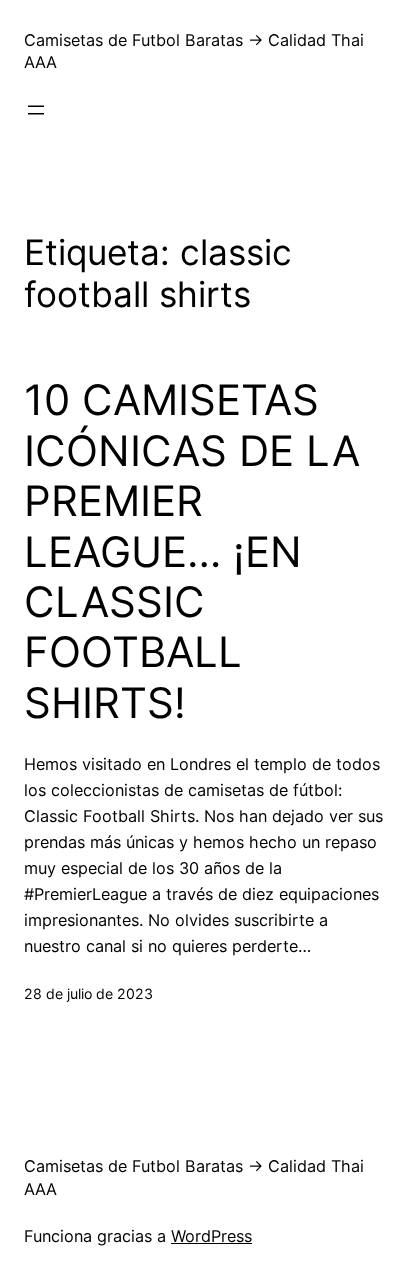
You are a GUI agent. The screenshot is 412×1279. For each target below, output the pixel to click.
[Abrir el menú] (36, 110)
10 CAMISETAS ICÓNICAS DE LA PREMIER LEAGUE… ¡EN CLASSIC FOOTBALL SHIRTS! (192, 551)
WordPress (211, 1236)
